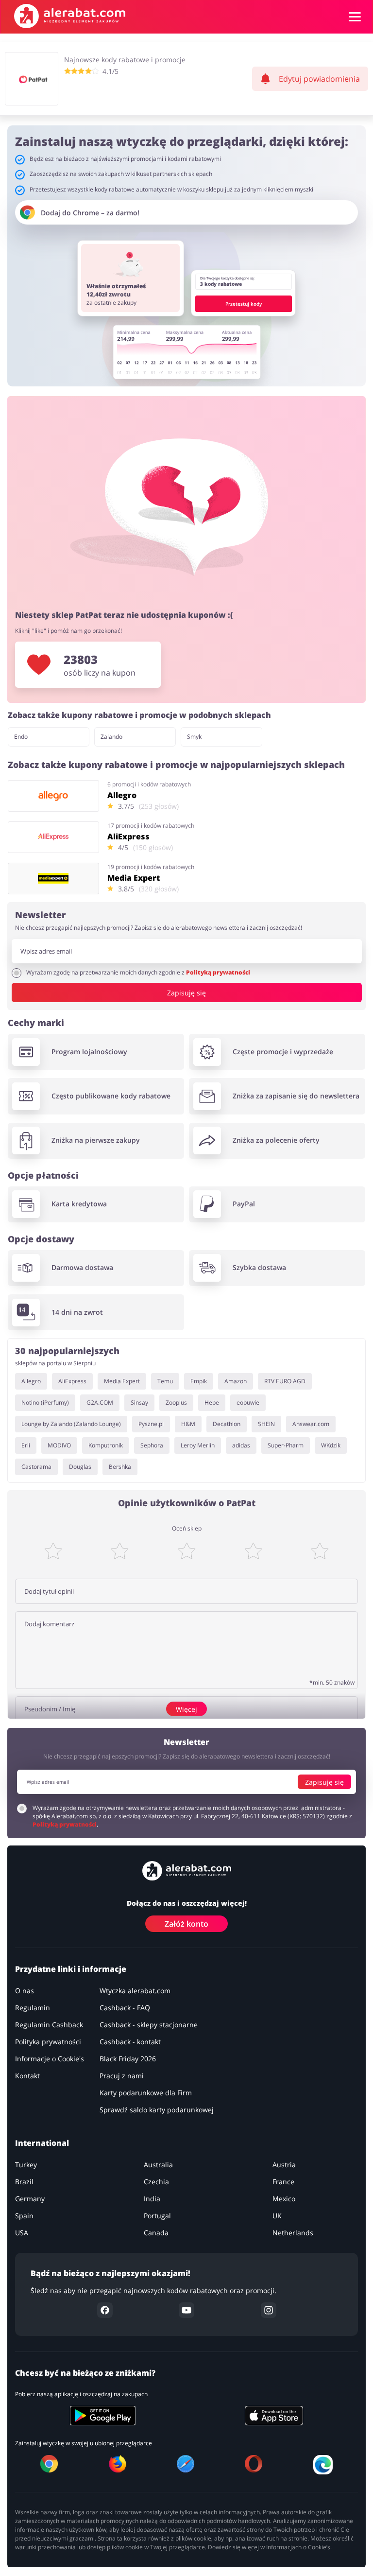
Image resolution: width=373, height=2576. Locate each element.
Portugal (157, 2216)
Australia (158, 2165)
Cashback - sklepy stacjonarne (149, 2025)
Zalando (111, 737)
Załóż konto (186, 1924)
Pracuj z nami (122, 2076)
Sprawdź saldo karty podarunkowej (157, 2110)
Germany (30, 2199)
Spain (24, 2216)
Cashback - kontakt (130, 2042)
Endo (21, 737)
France (283, 2182)
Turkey (26, 2165)
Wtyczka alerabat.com (135, 1991)
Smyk (194, 737)
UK (277, 2216)
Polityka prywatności (48, 2042)
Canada (156, 2233)
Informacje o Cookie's (50, 2059)
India (152, 2199)
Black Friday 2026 (128, 2059)
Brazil (24, 2182)
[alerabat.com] (70, 16)
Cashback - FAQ (125, 2008)
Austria (284, 2165)
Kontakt (27, 2076)
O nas (25, 1991)
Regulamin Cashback (49, 2025)
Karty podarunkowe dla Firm (146, 2093)
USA (22, 2233)
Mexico (284, 2199)
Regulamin (33, 2008)
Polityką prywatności (218, 972)
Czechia (156, 2182)
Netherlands (293, 2233)
